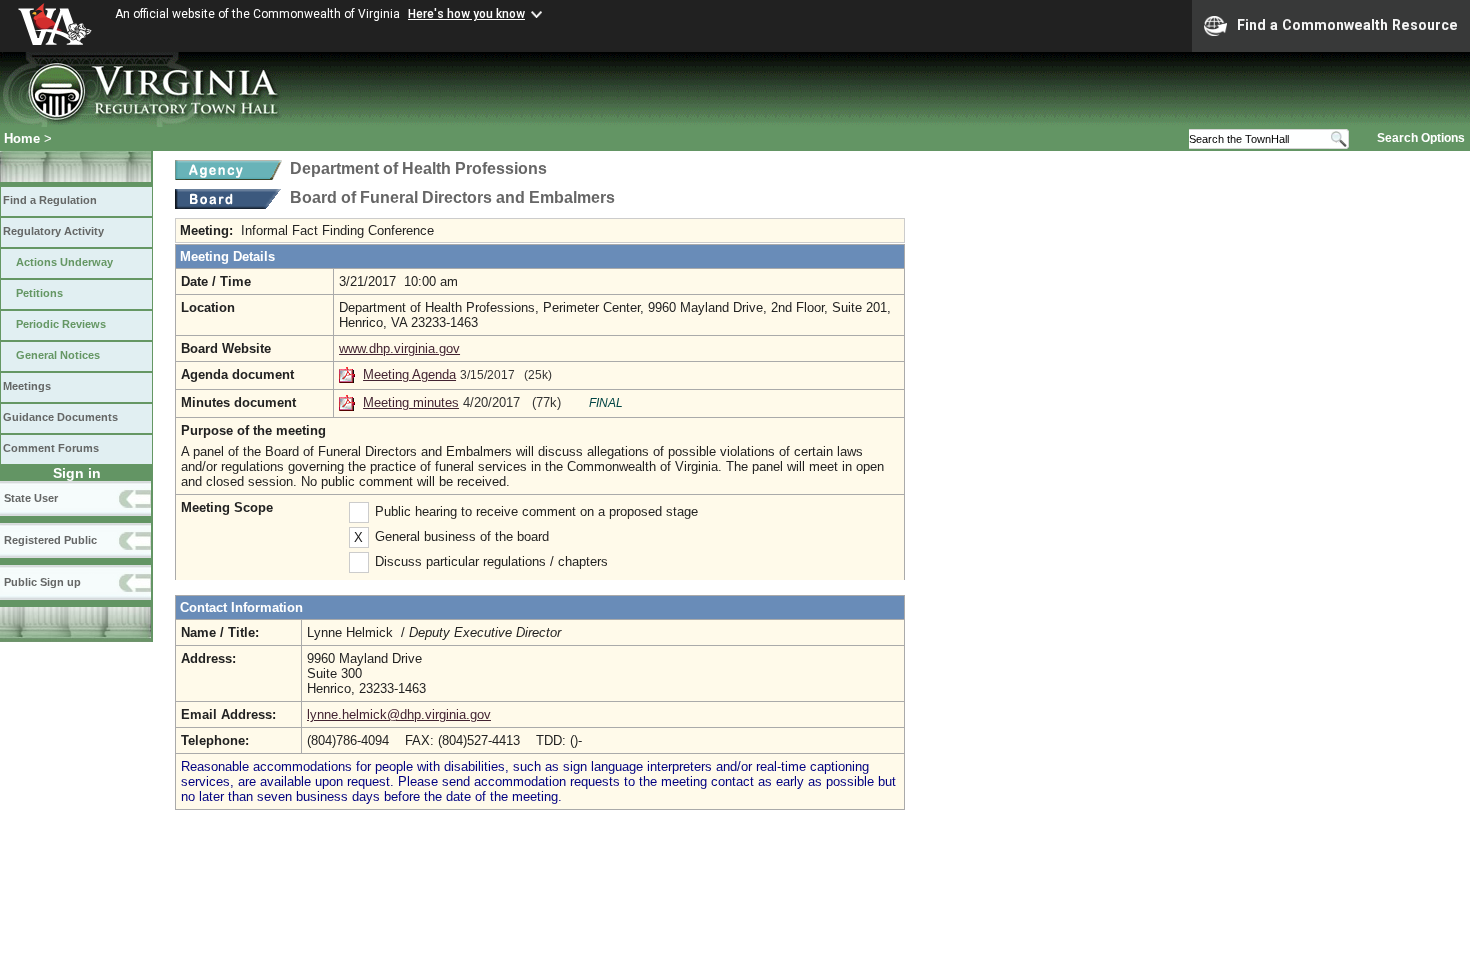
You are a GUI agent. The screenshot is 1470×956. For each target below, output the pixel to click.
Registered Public (50, 540)
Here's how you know (466, 14)
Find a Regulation (50, 200)
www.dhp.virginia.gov (399, 348)
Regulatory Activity (53, 231)
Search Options (1421, 138)
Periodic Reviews (61, 324)
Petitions (39, 293)
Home (22, 138)
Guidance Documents (60, 417)
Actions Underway (64, 262)
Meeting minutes (411, 402)
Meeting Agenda (409, 374)
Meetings (27, 386)
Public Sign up (42, 582)
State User (31, 498)
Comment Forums (51, 448)
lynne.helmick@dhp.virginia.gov (399, 714)
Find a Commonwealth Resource (1347, 25)
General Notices (58, 355)
